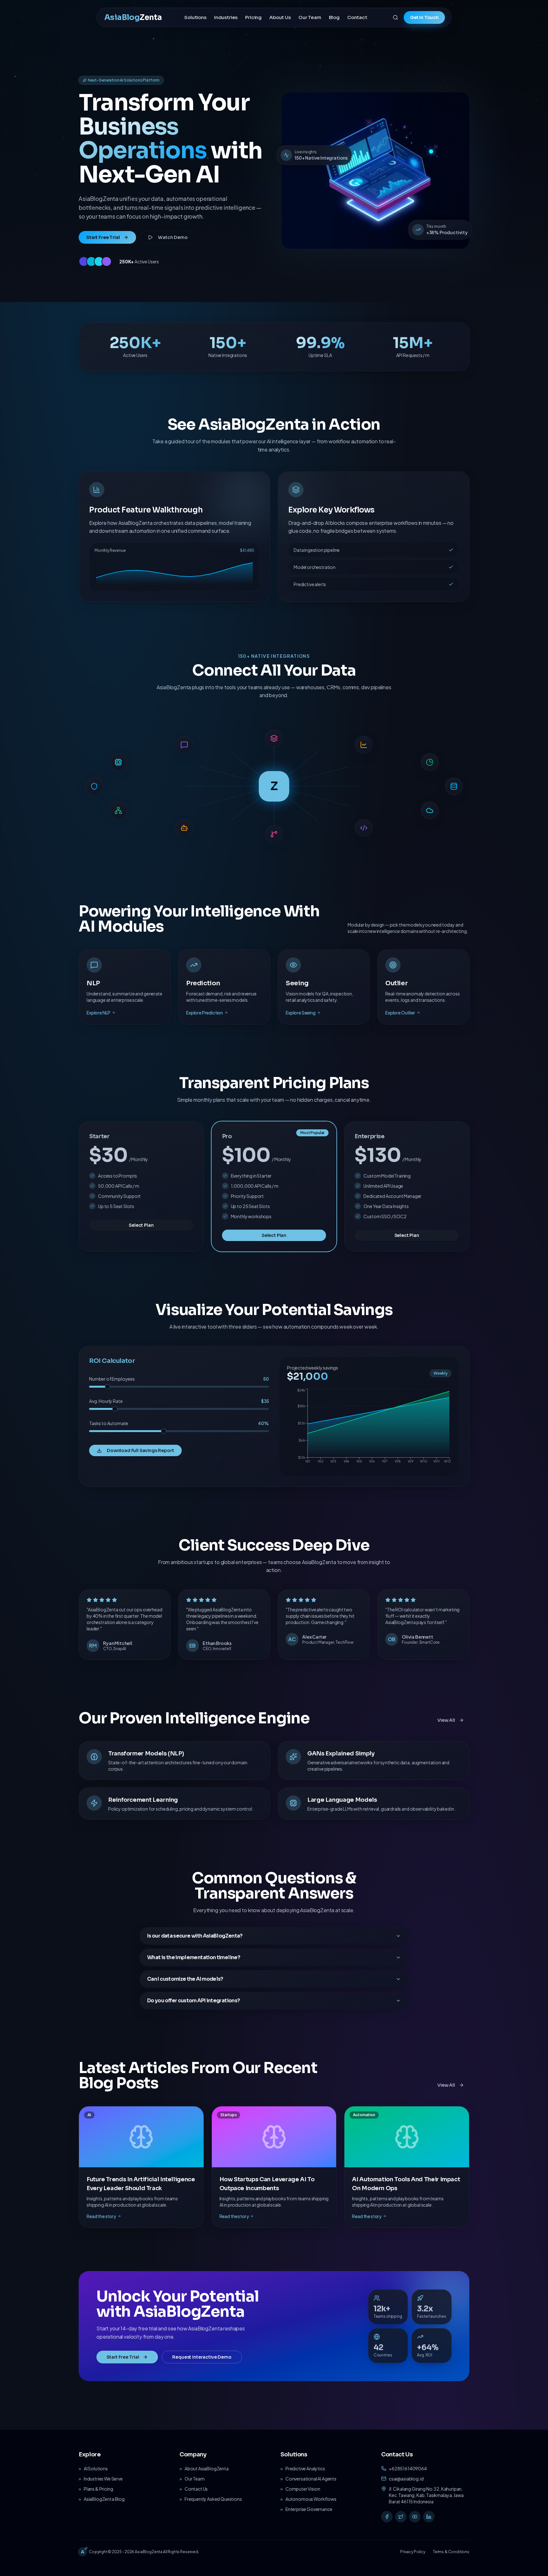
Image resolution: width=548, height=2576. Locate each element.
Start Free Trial (103, 237)
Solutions (195, 17)
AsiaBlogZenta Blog (104, 2499)
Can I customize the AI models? (185, 1979)
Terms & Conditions (451, 2552)
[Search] (395, 17)
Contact (357, 17)
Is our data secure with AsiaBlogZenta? (195, 1936)
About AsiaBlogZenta (207, 2468)
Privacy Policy (413, 2552)
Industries (226, 17)
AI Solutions (96, 2468)
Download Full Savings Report (140, 1450)
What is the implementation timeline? (194, 1957)
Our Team (310, 17)
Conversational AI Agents (311, 2479)
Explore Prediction (205, 1013)
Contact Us (196, 2489)
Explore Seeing (301, 1013)
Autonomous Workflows (311, 2499)
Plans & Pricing (98, 2489)
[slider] (108, 1387)
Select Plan (141, 1225)
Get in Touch (424, 17)
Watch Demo (173, 237)
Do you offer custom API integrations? (193, 2001)
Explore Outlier (400, 1013)
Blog (334, 17)
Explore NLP (98, 1013)
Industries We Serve (103, 2479)
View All (446, 1720)
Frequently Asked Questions (213, 2499)
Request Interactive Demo (202, 2357)
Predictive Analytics (305, 2468)
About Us (280, 17)
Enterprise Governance (309, 2509)
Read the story (101, 2216)
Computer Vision (303, 2489)
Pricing (253, 17)
